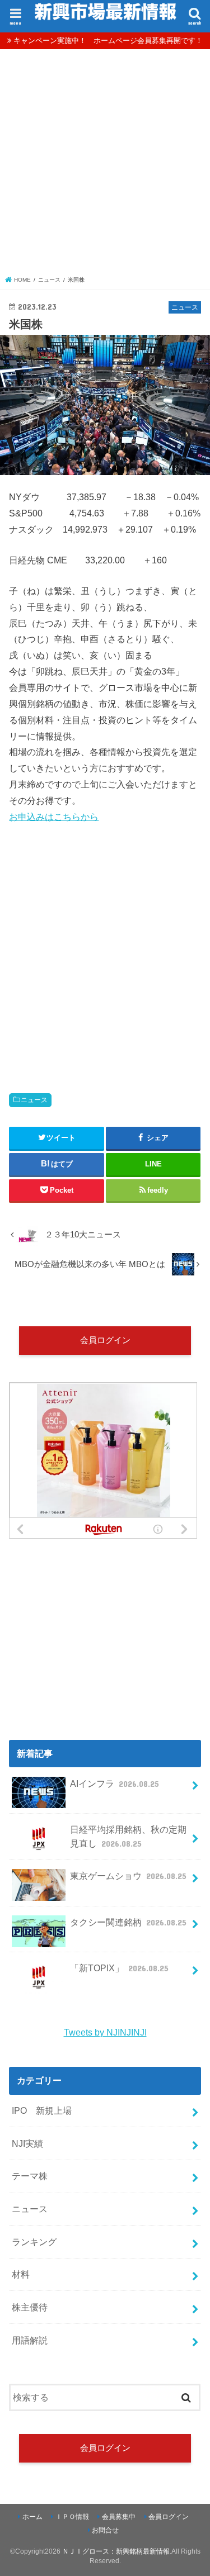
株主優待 (30, 2307)
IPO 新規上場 (42, 2110)
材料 (21, 2274)
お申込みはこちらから (54, 817)
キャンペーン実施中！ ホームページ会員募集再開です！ (108, 41)
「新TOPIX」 (119, 1968)
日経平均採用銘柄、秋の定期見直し (128, 1836)
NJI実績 (27, 2143)
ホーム (32, 2517)
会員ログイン (105, 1340)
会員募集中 (119, 2517)
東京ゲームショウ (128, 1876)
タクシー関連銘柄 (128, 1922)
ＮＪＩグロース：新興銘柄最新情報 (116, 2551)
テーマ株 (30, 2176)
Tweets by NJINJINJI (105, 2032)
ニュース (34, 1100)
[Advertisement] (105, 165)
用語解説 (30, 2340)
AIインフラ (115, 1783)
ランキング (34, 2242)
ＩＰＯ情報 (72, 2517)
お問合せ (105, 2530)
